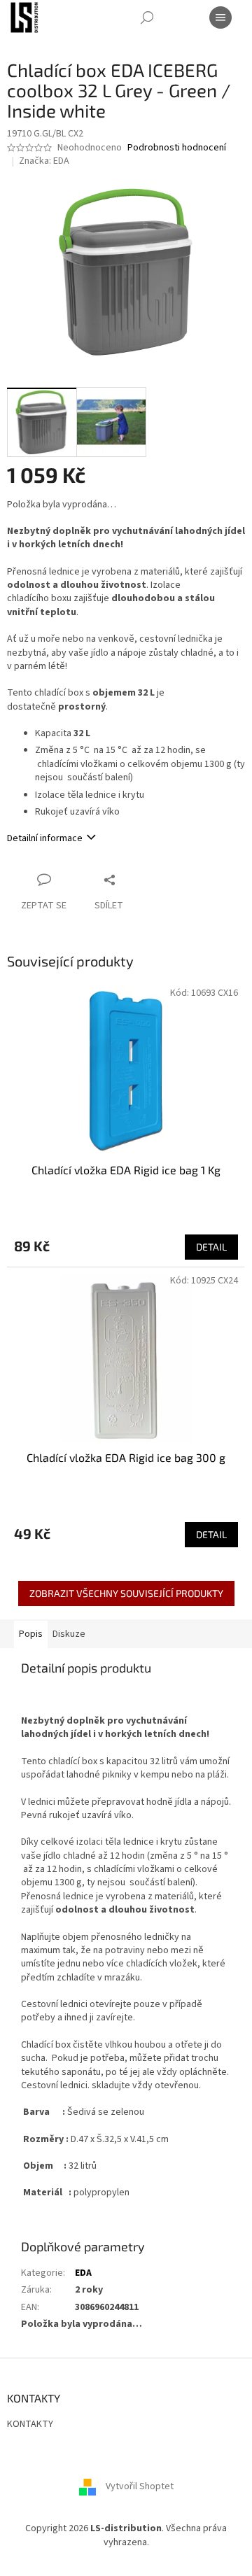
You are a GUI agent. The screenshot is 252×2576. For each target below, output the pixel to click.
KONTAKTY (30, 2424)
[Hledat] (147, 17)
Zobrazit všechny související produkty (126, 1593)
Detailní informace (45, 838)
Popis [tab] (31, 1634)
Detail (211, 1247)
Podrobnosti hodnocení (177, 148)
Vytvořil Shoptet (140, 2487)
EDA (83, 2273)
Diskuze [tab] (69, 1634)
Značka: (44, 161)
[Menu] (220, 17)
